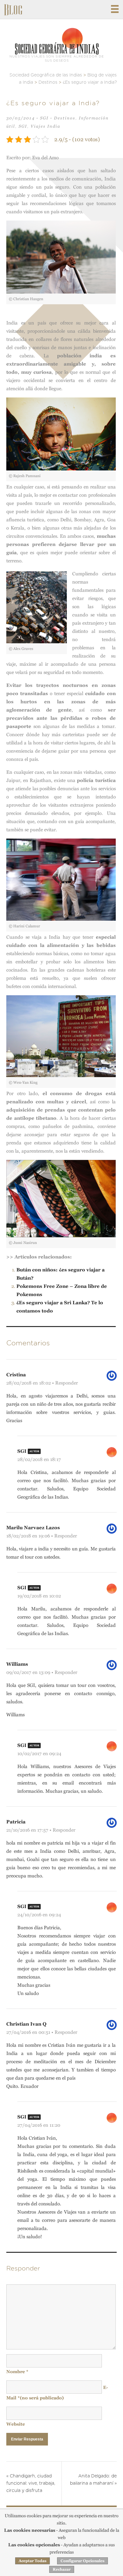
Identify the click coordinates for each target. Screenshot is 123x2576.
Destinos (65, 118)
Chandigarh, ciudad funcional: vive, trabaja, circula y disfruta (31, 2483)
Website (16, 2424)
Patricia (16, 1822)
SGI (44, 118)
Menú (115, 9)
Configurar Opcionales (82, 2561)
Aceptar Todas (32, 2561)
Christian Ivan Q (26, 2024)
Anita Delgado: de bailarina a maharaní (93, 2480)
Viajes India (45, 126)
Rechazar (62, 2569)
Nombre (17, 2372)
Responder (67, 1383)
